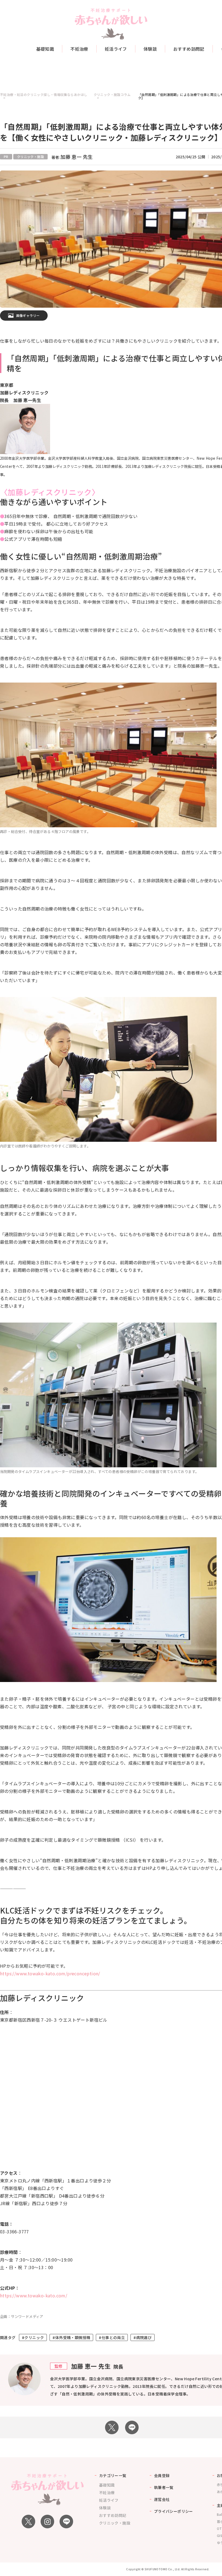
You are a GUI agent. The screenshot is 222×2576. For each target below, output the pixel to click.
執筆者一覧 (164, 2487)
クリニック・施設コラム (112, 95)
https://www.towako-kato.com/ (34, 2295)
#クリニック (33, 2337)
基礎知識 (45, 49)
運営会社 (162, 2499)
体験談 (150, 49)
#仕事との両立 (112, 2337)
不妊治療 (79, 49)
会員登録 (162, 2475)
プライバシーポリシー (174, 2511)
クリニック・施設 (115, 2523)
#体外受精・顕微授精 (71, 2337)
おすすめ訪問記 (189, 49)
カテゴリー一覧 (113, 2475)
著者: (72, 157)
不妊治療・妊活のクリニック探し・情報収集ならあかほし (44, 95)
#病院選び (143, 2337)
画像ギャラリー (28, 315)
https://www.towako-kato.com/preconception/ (50, 1973)
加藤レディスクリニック (50, 492)
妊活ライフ (116, 49)
